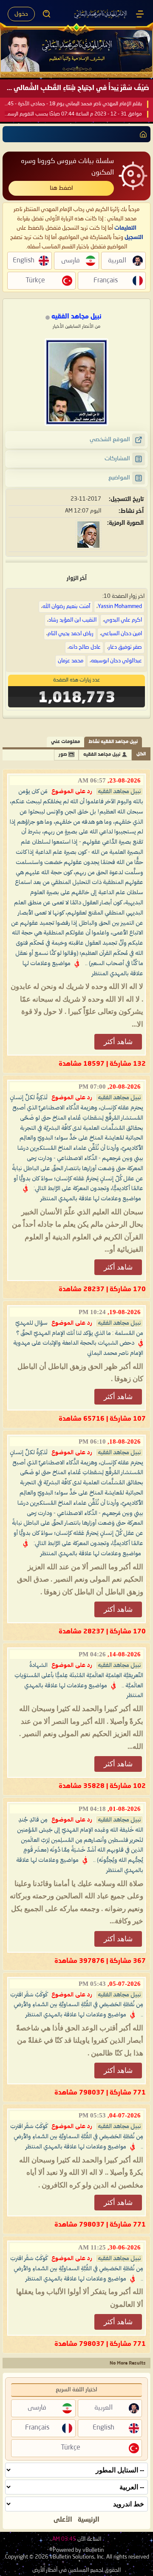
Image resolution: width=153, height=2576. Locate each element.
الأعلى (63, 2520)
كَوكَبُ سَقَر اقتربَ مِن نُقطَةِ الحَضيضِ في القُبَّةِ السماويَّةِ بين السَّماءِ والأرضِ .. (77, 2005)
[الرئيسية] (140, 14)
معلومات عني (65, 742)
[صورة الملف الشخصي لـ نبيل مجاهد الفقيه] (76, 382)
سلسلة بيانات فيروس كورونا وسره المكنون (67, 167)
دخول (21, 14)
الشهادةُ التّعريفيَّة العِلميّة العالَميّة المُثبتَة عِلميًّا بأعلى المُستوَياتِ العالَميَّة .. (79, 1675)
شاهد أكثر (118, 1042)
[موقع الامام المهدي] (101, 14)
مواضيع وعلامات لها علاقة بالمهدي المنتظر (91, 1199)
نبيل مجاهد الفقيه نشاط (113, 742)
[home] (142, 134)
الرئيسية (89, 2520)
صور (63, 755)
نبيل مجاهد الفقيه (102, 755)
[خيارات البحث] (47, 14)
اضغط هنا (61, 188)
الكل (141, 754)
